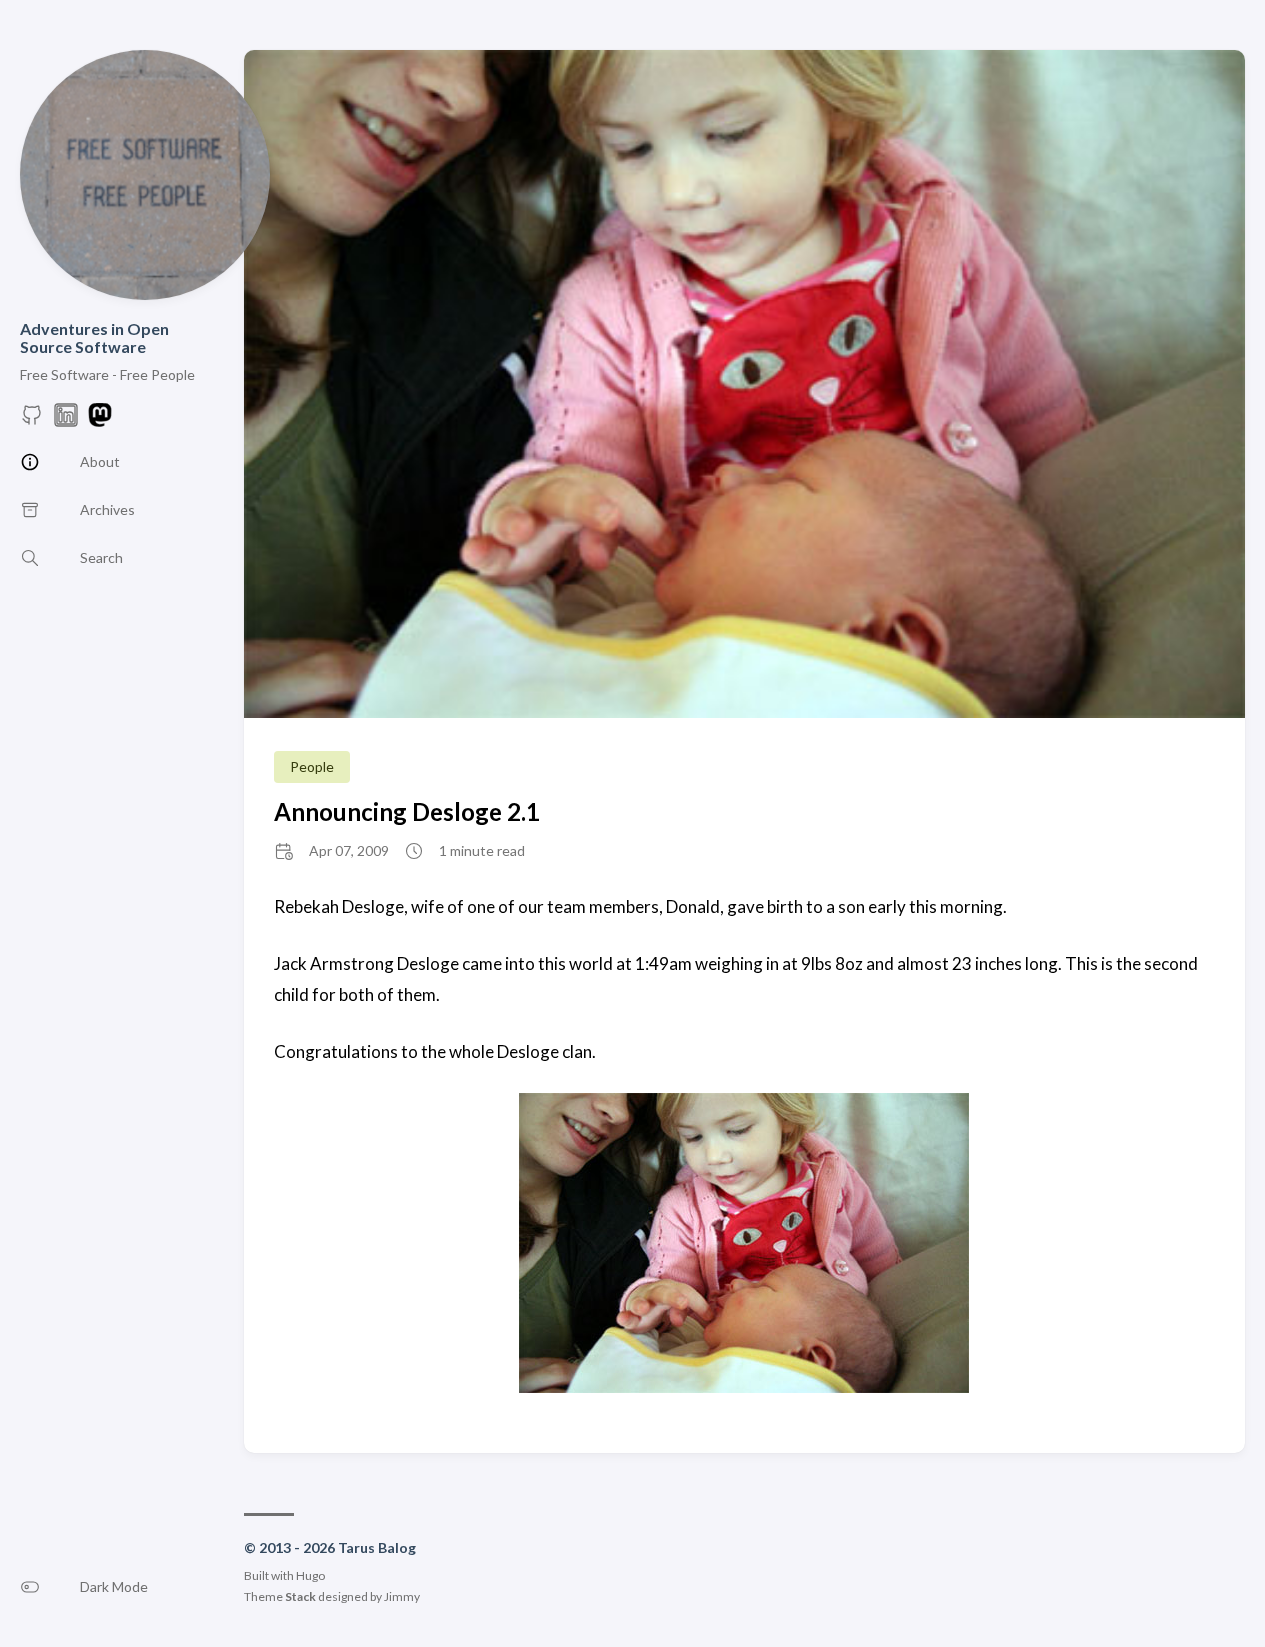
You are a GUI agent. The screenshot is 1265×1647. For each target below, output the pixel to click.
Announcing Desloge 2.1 (407, 811)
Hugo (310, 1575)
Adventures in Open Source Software (94, 337)
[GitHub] (32, 420)
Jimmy (402, 1596)
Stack (300, 1596)
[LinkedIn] (66, 420)
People (312, 766)
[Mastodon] (100, 420)
